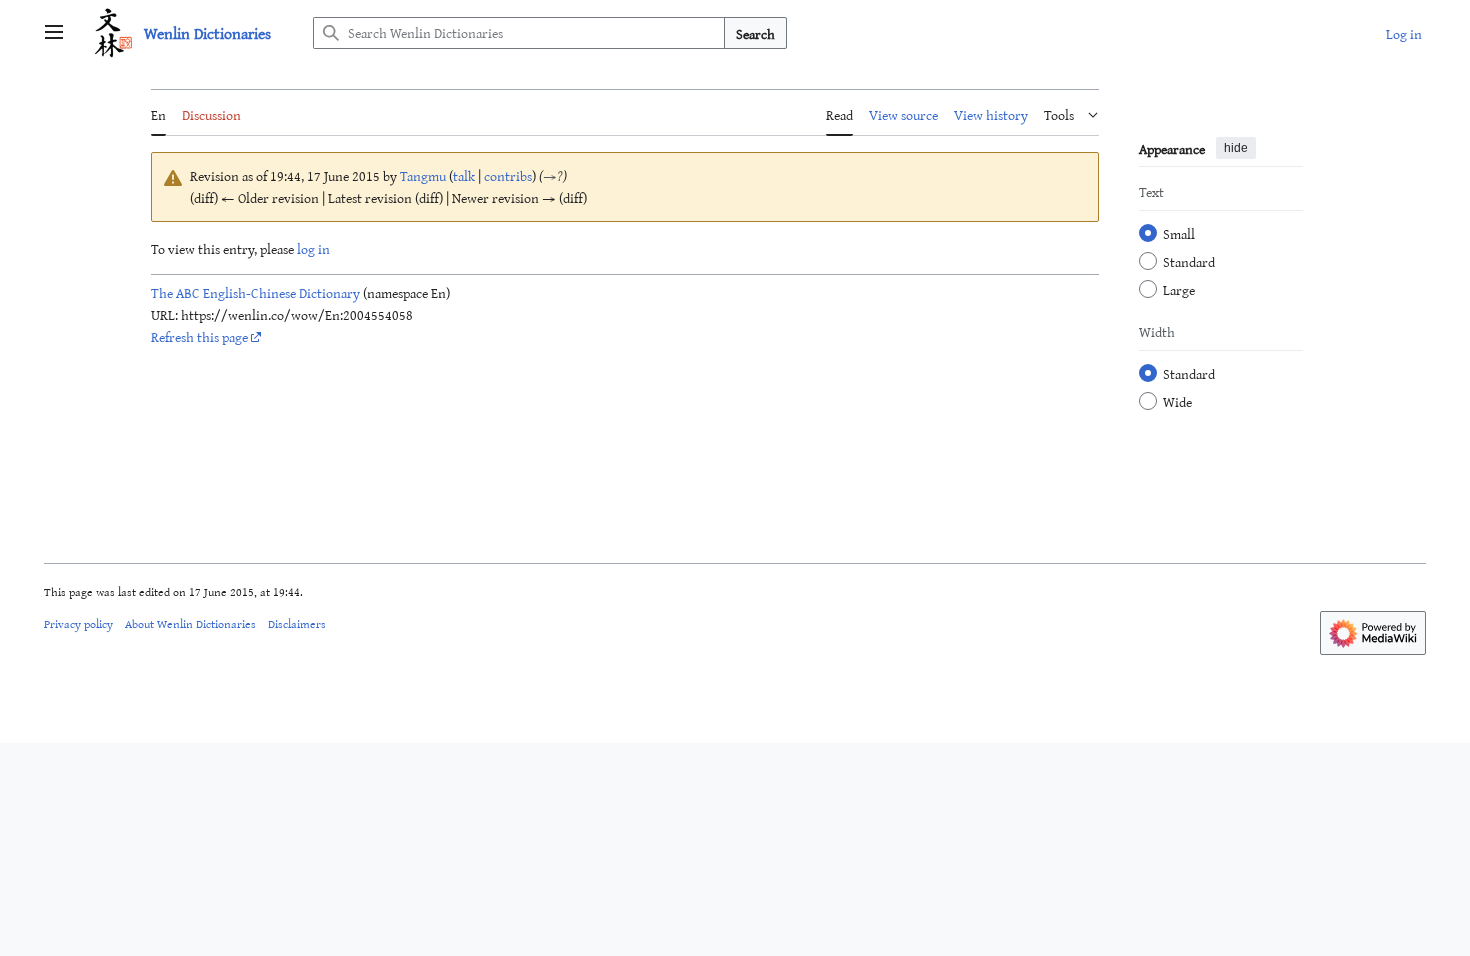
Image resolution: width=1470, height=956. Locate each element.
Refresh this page (199, 336)
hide (1236, 148)
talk (464, 175)
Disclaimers (297, 623)
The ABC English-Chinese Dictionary (255, 292)
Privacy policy (78, 623)
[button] (54, 33)
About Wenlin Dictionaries (190, 623)
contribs (508, 175)
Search (755, 33)
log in (313, 248)
